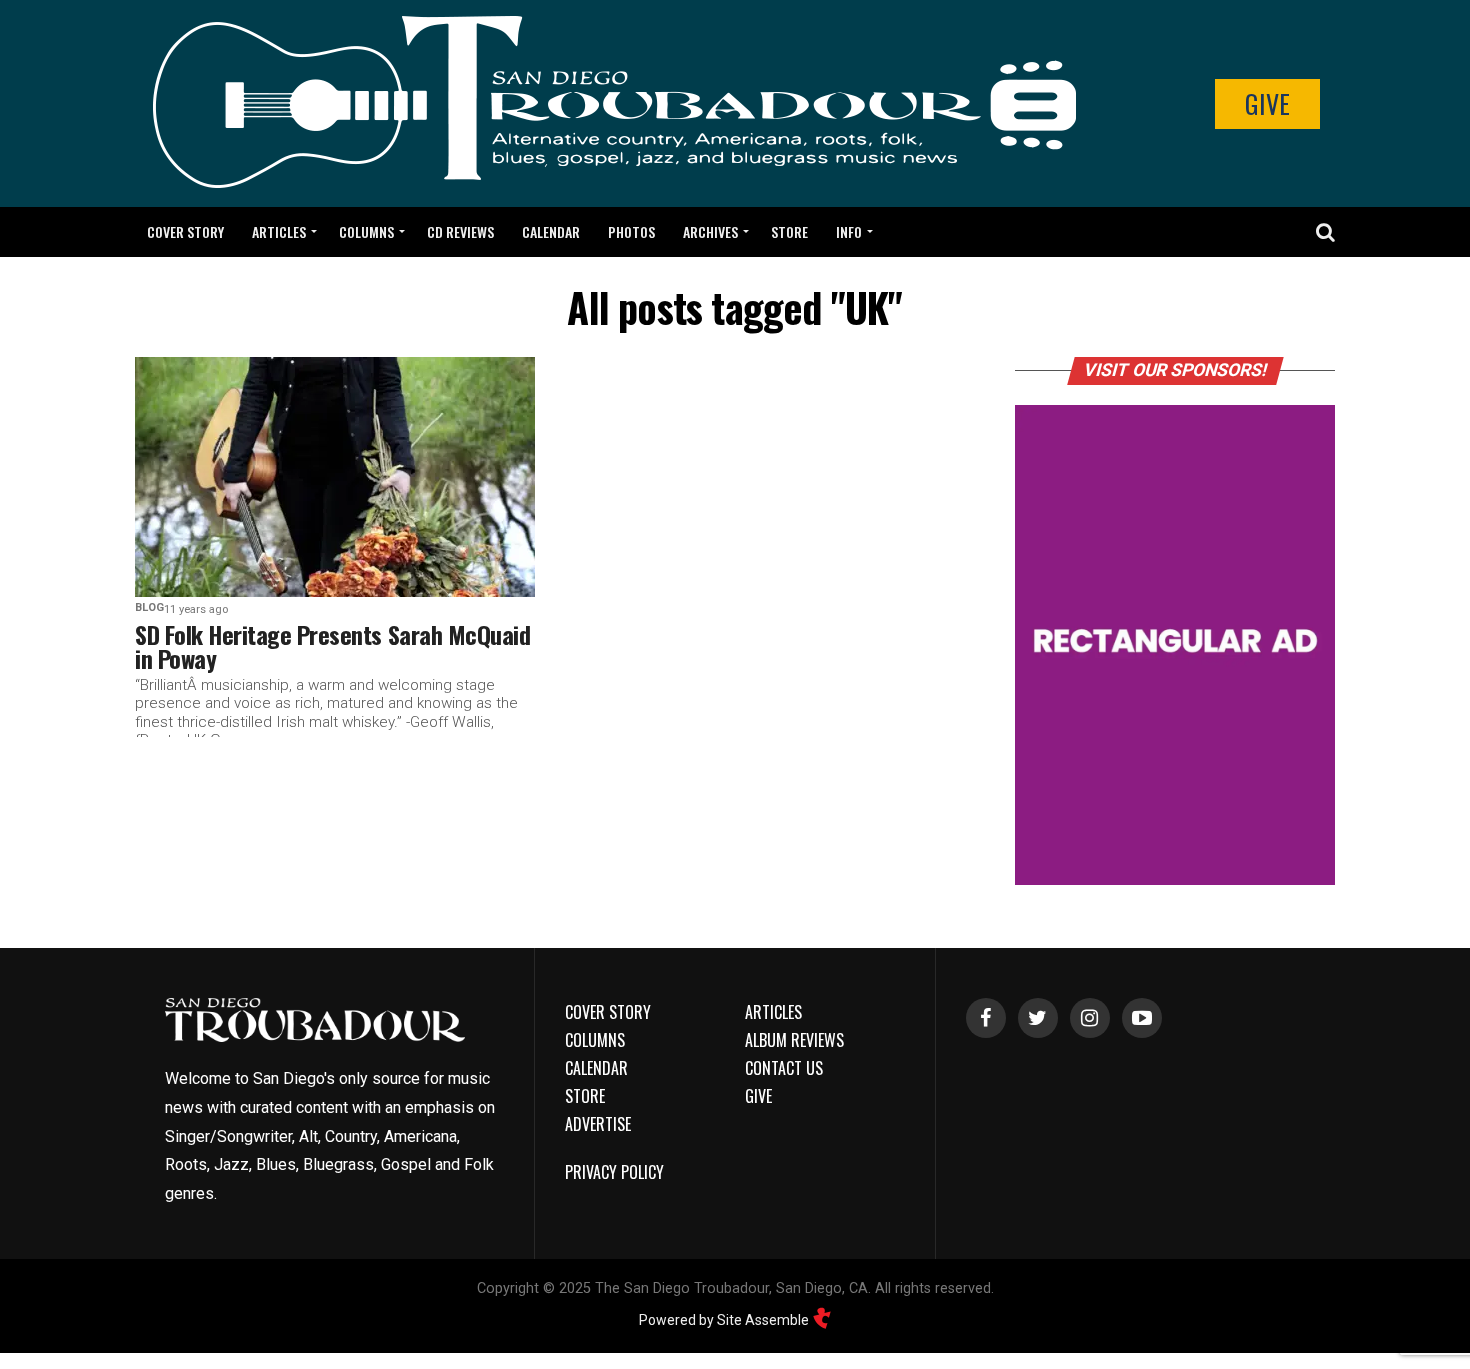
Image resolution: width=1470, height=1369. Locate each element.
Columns (366, 231)
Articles (279, 231)
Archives (710, 231)
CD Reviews (460, 231)
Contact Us (784, 1068)
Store (789, 231)
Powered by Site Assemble (725, 1320)
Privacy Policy (614, 1172)
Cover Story (185, 231)
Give (1267, 103)
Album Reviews (794, 1040)
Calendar (551, 231)
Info (849, 231)
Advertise (598, 1124)
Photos (631, 231)
